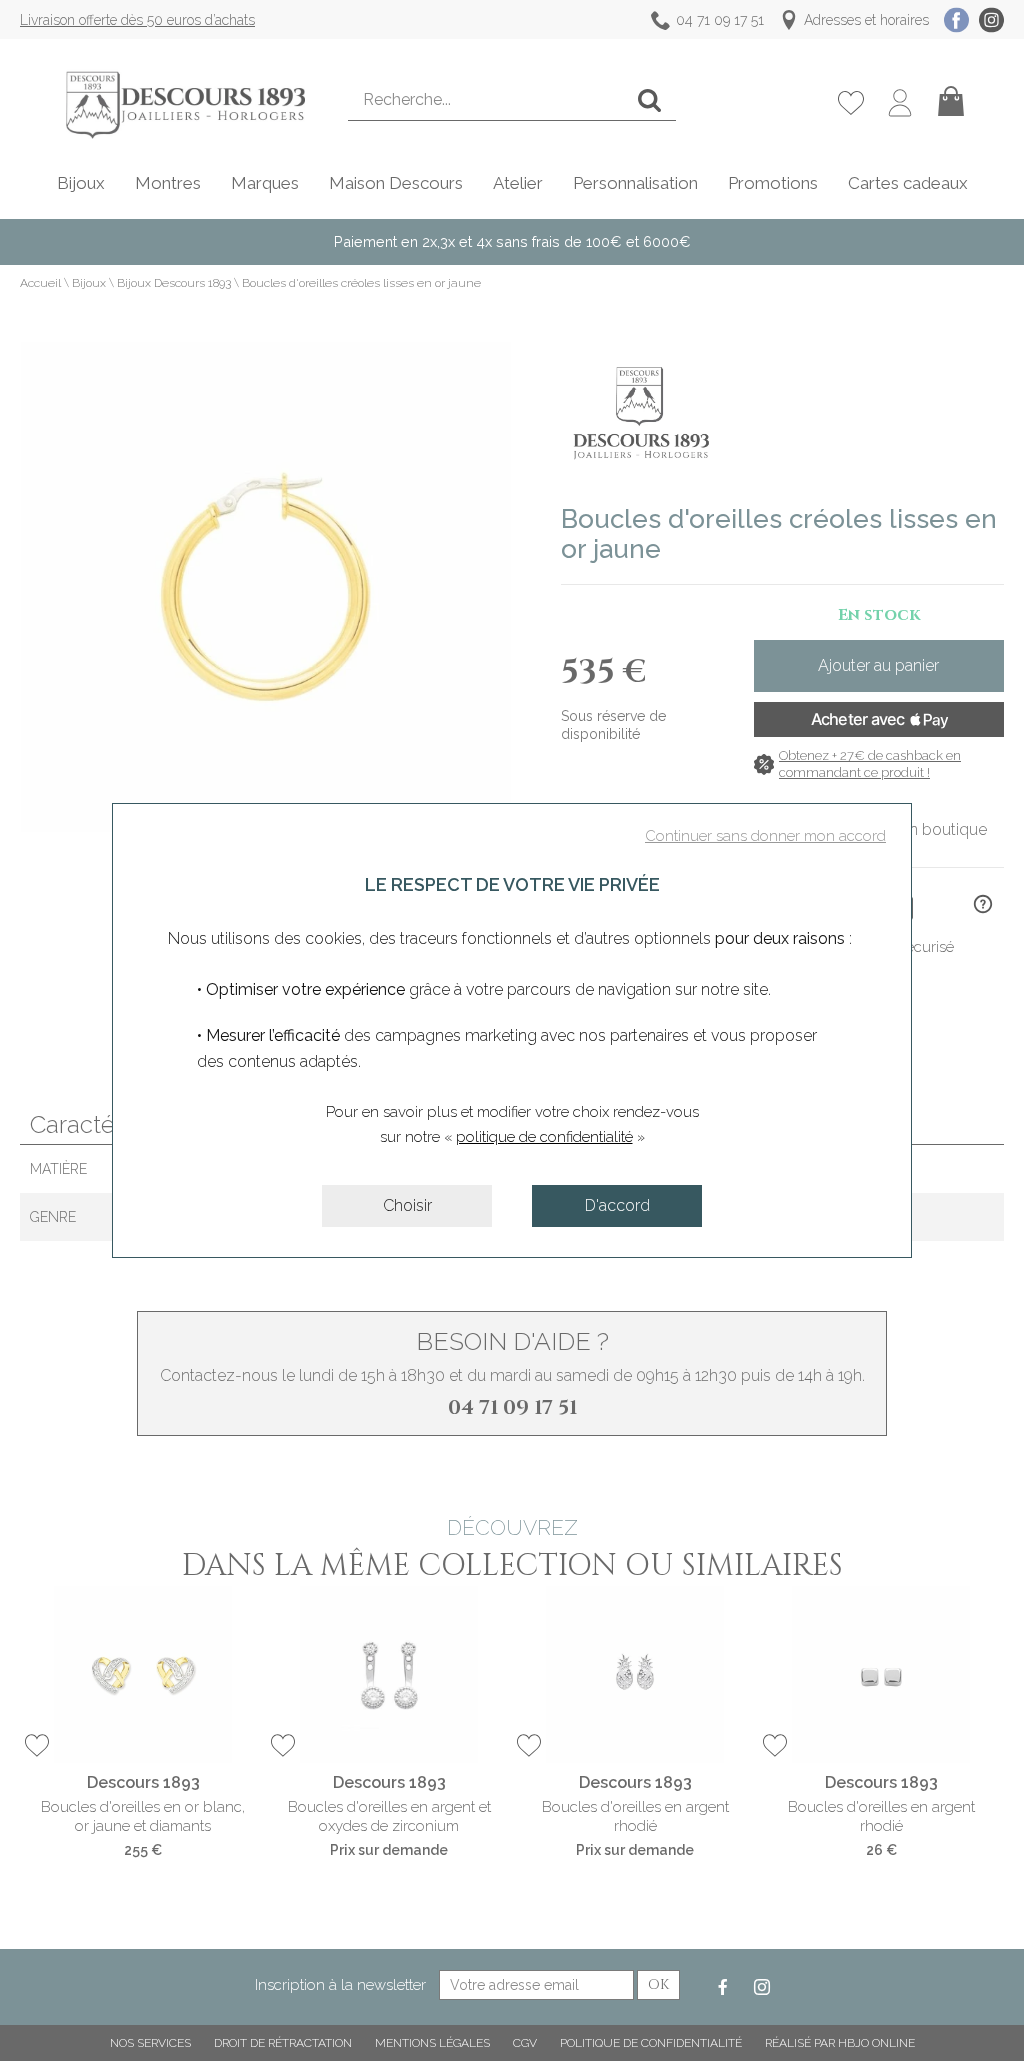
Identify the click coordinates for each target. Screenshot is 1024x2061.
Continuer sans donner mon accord (765, 836)
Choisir (407, 1205)
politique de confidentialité (544, 1137)
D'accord (617, 1205)
